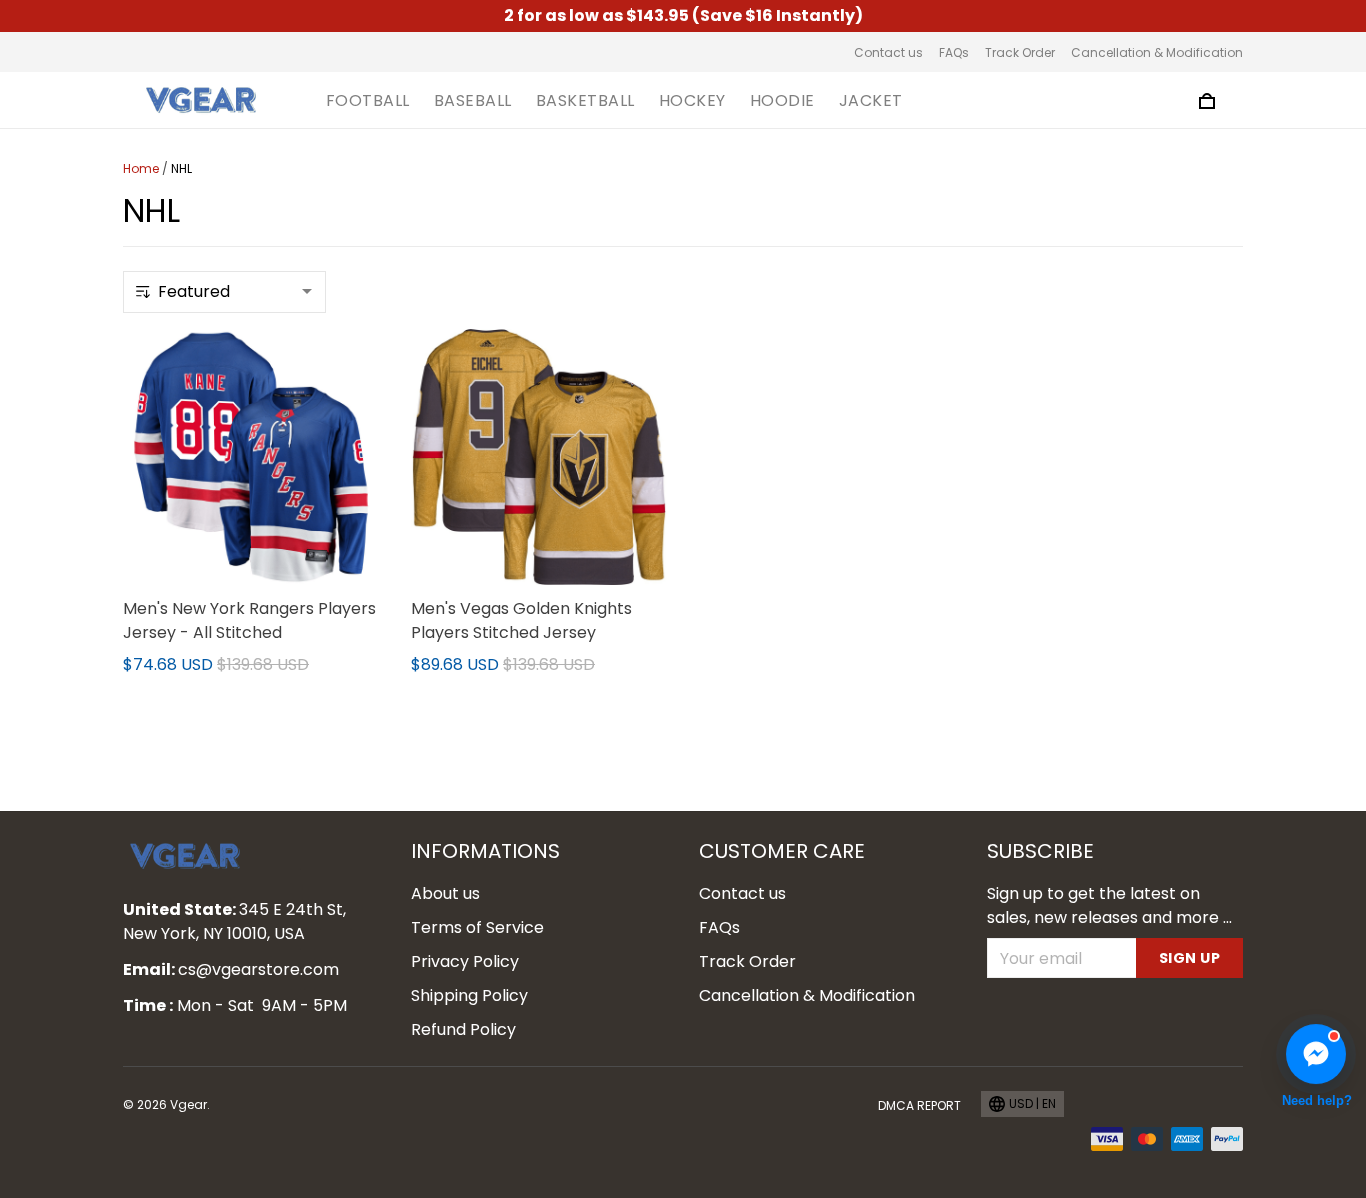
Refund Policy (463, 1029)
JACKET (871, 101)
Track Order (1020, 52)
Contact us (888, 52)
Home (141, 168)
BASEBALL (473, 101)
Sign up (1190, 958)
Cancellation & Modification (1157, 52)
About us (445, 893)
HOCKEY (692, 101)
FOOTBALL (368, 101)
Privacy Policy (465, 961)
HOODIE (782, 101)
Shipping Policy (469, 995)
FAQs (954, 52)
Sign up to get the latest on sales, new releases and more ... (1109, 905)
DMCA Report (919, 1105)
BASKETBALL (585, 101)
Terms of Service (477, 927)
